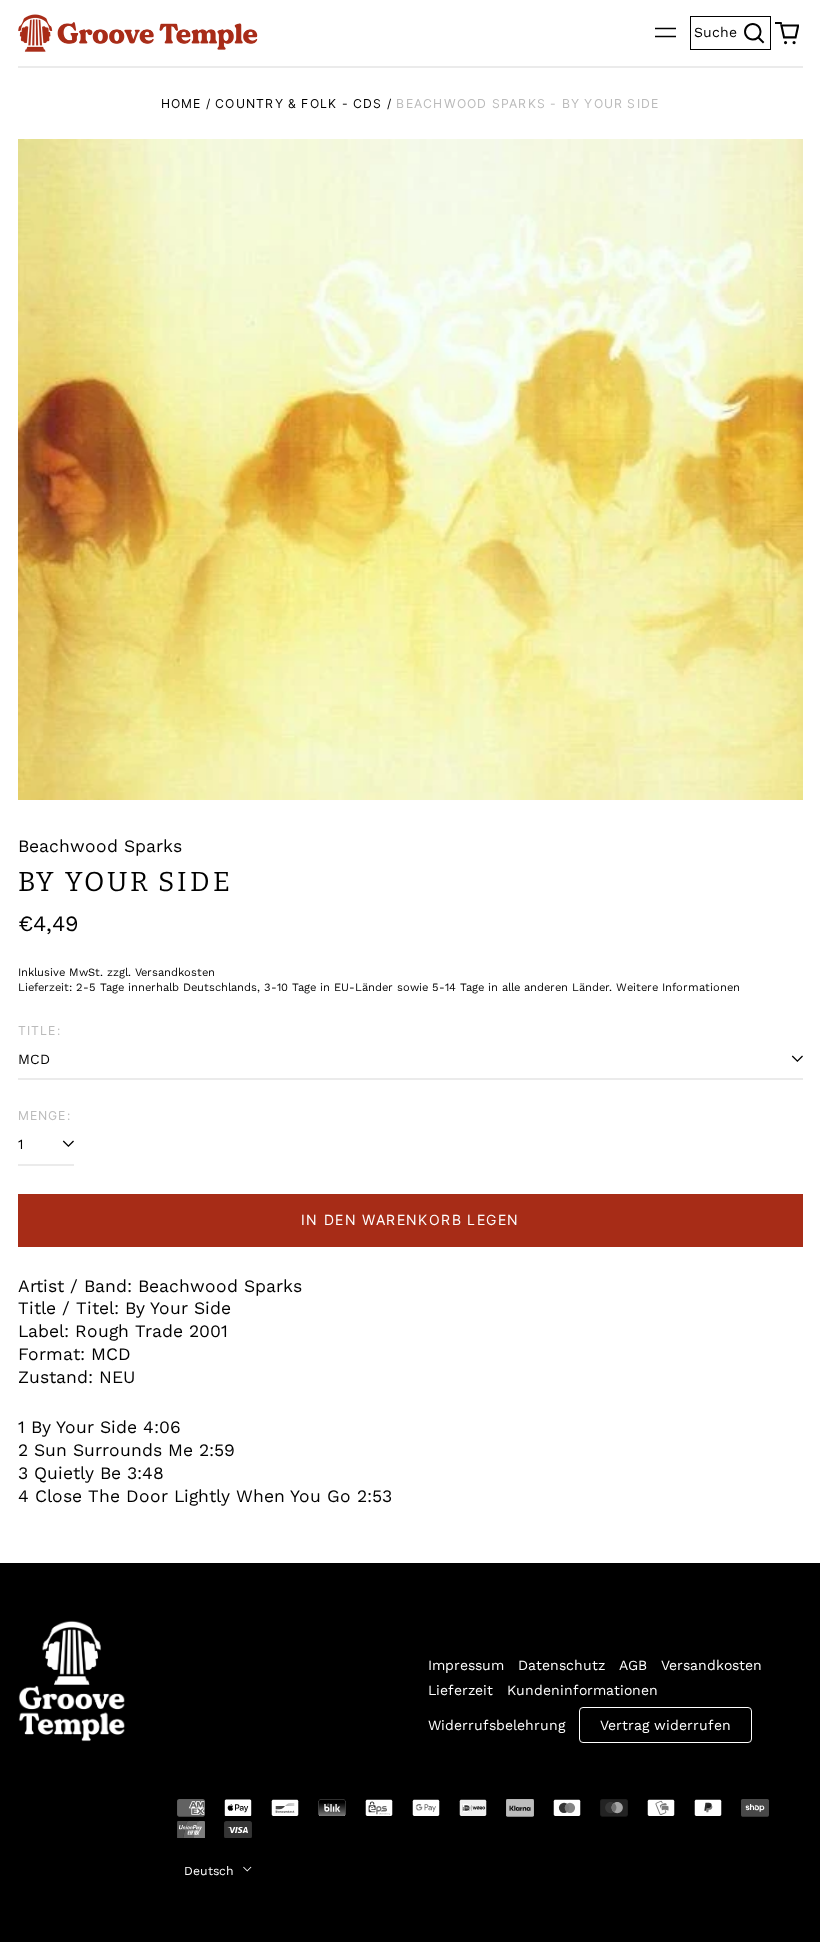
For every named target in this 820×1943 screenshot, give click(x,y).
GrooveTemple (60, 1822)
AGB (633, 1665)
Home (181, 103)
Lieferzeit (460, 1690)
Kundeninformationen (582, 1690)
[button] (787, 33)
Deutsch (211, 1871)
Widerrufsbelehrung (496, 1725)
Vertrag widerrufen (665, 1725)
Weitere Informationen (678, 987)
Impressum (466, 1665)
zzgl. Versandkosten (161, 972)
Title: (39, 1030)
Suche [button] (732, 30)
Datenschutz (561, 1665)
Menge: (44, 1115)
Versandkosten (711, 1665)
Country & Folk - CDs (299, 103)
